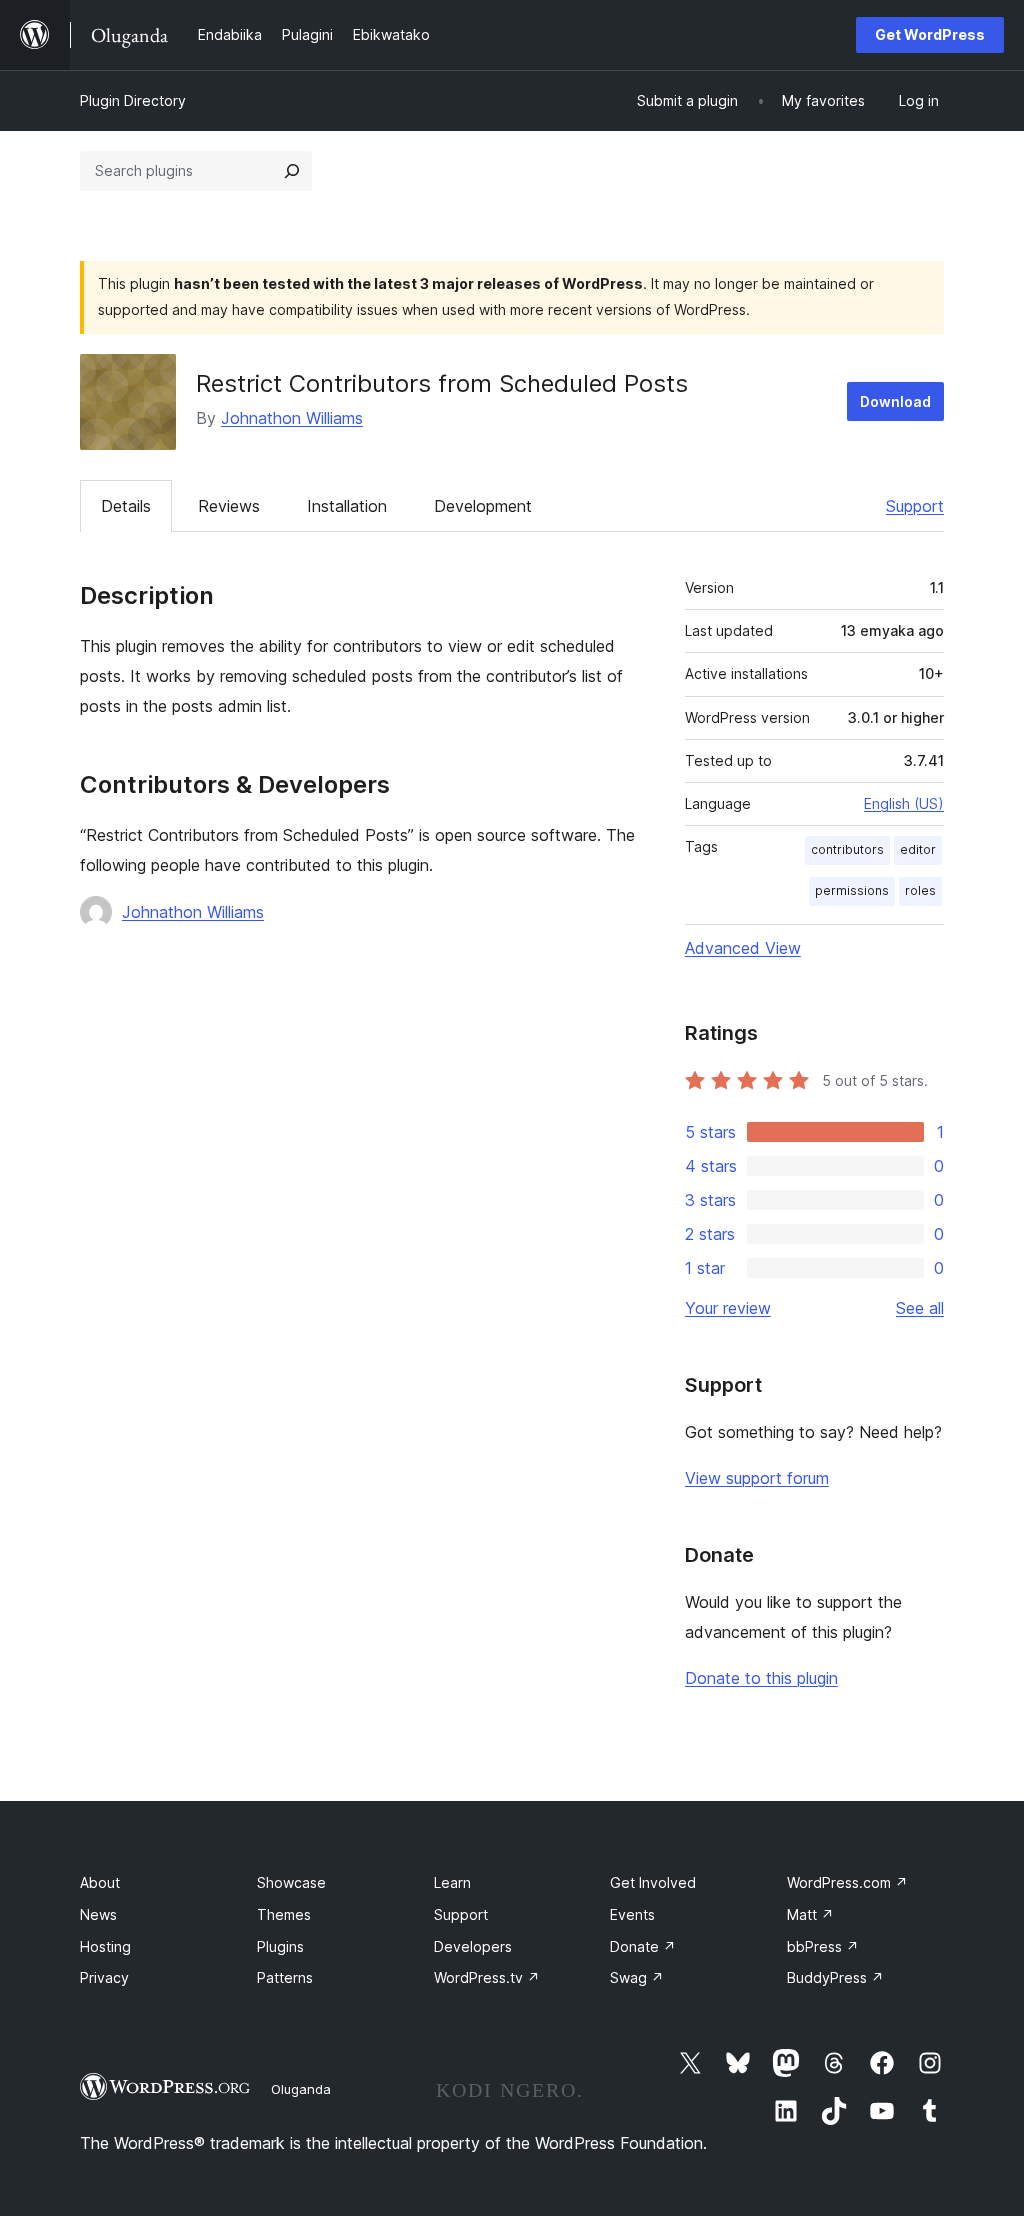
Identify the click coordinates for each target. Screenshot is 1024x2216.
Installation (347, 506)
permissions (852, 890)
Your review (728, 1308)
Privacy (104, 1977)
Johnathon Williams (292, 418)
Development (483, 506)
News (98, 1914)
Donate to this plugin (761, 1678)
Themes (284, 1914)
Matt (810, 1914)
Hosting (105, 1946)
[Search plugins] (292, 171)
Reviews (229, 506)
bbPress (823, 1946)
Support (915, 506)
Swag (637, 1977)
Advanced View (743, 948)
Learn (452, 1882)
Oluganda (301, 2089)
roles (920, 890)
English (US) (904, 803)
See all (920, 1308)
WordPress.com (847, 1882)
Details (126, 506)
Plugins (280, 1946)
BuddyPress (835, 1977)
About (100, 1882)
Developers (473, 1946)
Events (632, 1914)
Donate (643, 1946)
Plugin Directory (133, 100)
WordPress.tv (487, 1977)
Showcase (291, 1882)
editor (918, 849)
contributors (847, 849)
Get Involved (653, 1882)
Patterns (285, 1977)
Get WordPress (930, 34)
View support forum (757, 1478)
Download (895, 401)
